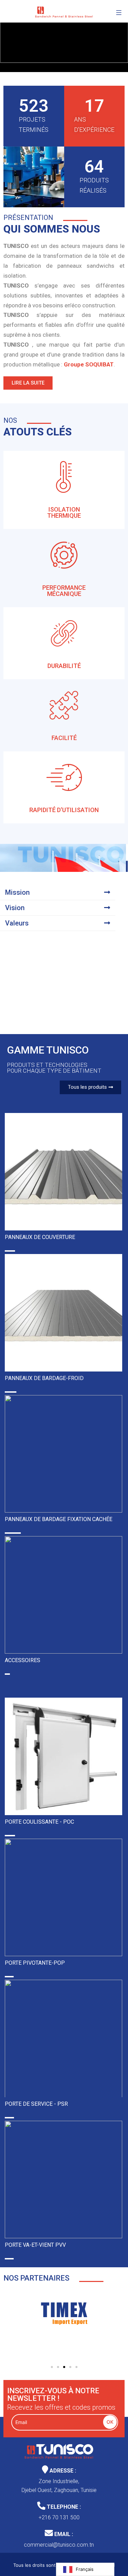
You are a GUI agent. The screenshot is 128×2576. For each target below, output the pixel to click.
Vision (15, 908)
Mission (17, 892)
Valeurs (17, 923)
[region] (64, 36)
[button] (58, 892)
